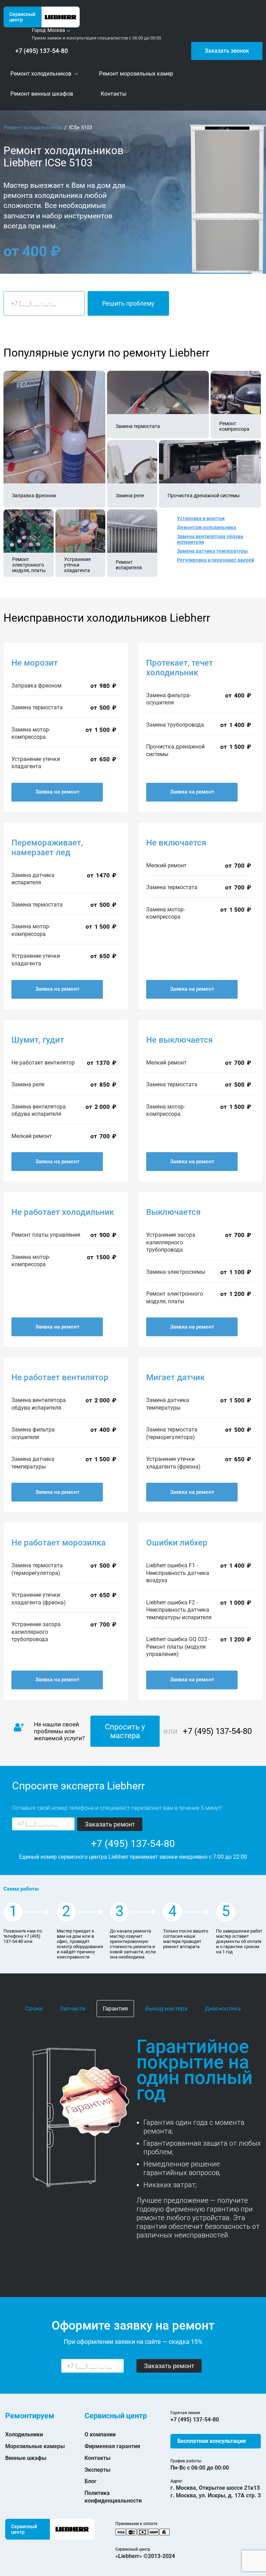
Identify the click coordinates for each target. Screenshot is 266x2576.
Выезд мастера (166, 2008)
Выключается (173, 1212)
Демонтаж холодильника (207, 527)
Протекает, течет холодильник (180, 668)
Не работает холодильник (63, 1212)
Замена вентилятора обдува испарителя (210, 539)
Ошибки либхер (177, 1543)
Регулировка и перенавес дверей (216, 560)
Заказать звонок (227, 51)
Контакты (97, 2458)
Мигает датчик (175, 1377)
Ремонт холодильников (33, 128)
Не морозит (35, 663)
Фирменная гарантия (112, 2446)
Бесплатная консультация (212, 2441)
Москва (56, 30)
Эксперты (97, 2470)
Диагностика (223, 2008)
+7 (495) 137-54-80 (42, 51)
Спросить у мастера (125, 1731)
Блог (91, 2481)
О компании (100, 2434)
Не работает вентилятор (60, 1377)
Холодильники (24, 2434)
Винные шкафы (26, 2458)
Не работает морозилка (59, 1543)
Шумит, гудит (38, 1040)
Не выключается (179, 1040)
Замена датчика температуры (212, 551)
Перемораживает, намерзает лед (47, 848)
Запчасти (73, 2008)
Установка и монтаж (201, 518)
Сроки (34, 2008)
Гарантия (115, 2008)
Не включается (176, 843)
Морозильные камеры (35, 2446)
